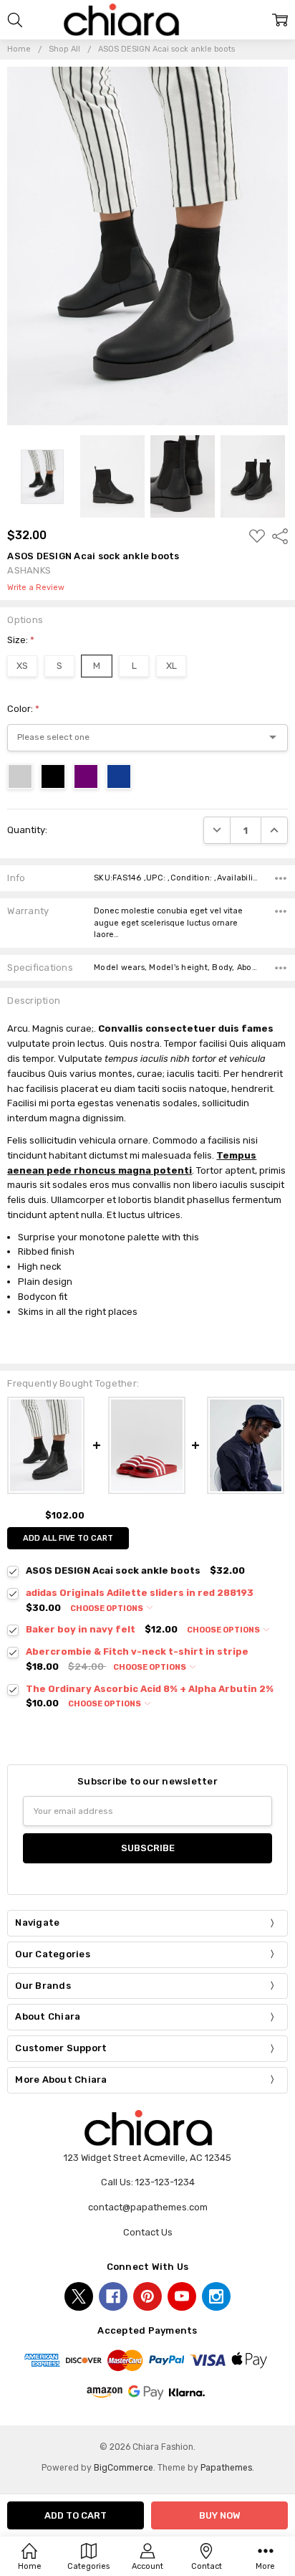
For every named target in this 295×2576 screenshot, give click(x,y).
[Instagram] (216, 2296)
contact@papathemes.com (148, 2207)
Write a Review (36, 588)
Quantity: (27, 830)
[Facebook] (113, 2296)
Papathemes (226, 2468)
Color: (23, 709)
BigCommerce (124, 2468)
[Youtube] (182, 2296)
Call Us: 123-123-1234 (148, 2182)
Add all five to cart (68, 1538)
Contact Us (148, 2232)
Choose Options (107, 1608)
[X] (79, 2296)
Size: (21, 640)
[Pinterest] (147, 2296)
